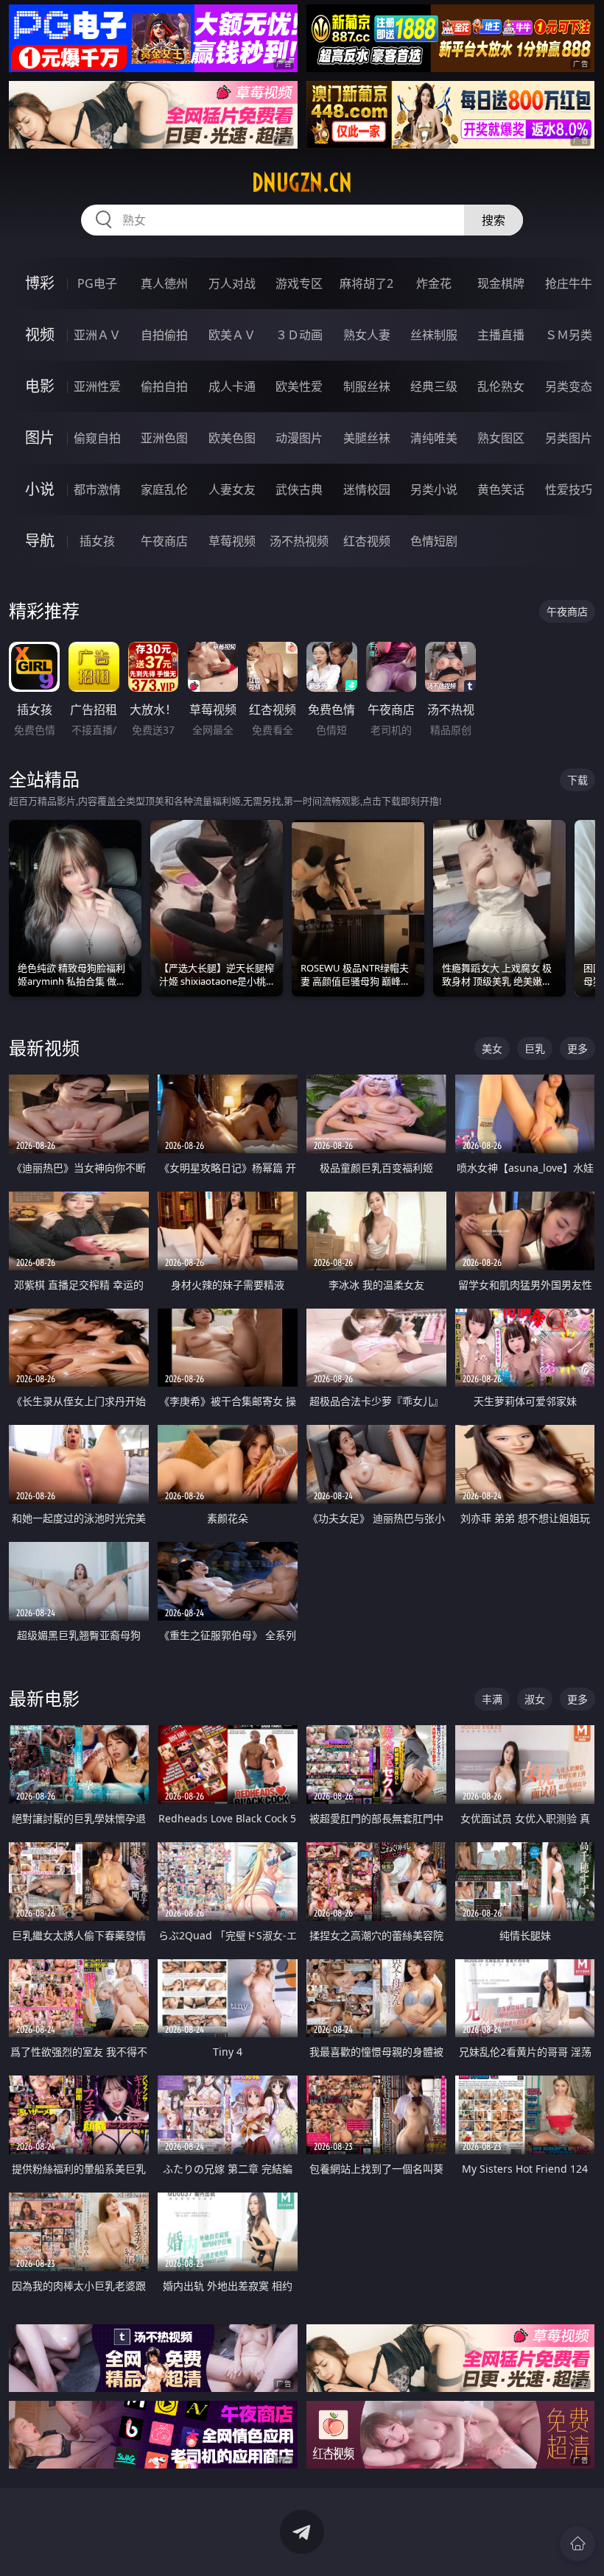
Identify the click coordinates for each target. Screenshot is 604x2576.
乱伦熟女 (501, 386)
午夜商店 (164, 541)
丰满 (492, 1699)
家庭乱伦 (164, 489)
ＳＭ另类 (569, 335)
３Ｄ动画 (299, 335)
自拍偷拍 (164, 335)
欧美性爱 (299, 386)
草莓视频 (232, 541)
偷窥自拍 (97, 438)
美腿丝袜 (367, 438)
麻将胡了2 (366, 283)
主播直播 (501, 335)
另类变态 (569, 386)
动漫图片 (299, 438)
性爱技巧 (569, 489)
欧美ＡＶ (232, 335)
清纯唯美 (434, 438)
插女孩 (97, 541)
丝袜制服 (434, 335)
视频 (40, 335)
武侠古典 (299, 489)
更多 (577, 1048)
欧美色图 (232, 438)
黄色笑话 (501, 489)
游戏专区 (299, 283)
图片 (40, 438)
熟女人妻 (367, 335)
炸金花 (434, 283)
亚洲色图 (164, 438)
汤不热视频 (299, 541)
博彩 (40, 283)
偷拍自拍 (164, 386)
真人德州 (164, 283)
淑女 (535, 1699)
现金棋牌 (501, 283)
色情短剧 (434, 541)
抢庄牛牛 (569, 283)
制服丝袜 (367, 386)
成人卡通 (232, 386)
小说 (40, 489)
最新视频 (44, 1048)
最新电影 (44, 1698)
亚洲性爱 (97, 386)
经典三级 (434, 386)
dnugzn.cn (302, 183)
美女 (492, 1048)
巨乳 (535, 1048)
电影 (40, 386)
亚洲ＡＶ (97, 335)
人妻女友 (232, 489)
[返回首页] (577, 2544)
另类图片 (569, 438)
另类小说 (434, 489)
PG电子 (97, 283)
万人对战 (232, 283)
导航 (40, 541)
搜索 (494, 220)
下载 (577, 780)
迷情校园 (367, 489)
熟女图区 (501, 438)
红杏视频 (367, 541)
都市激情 (97, 489)
